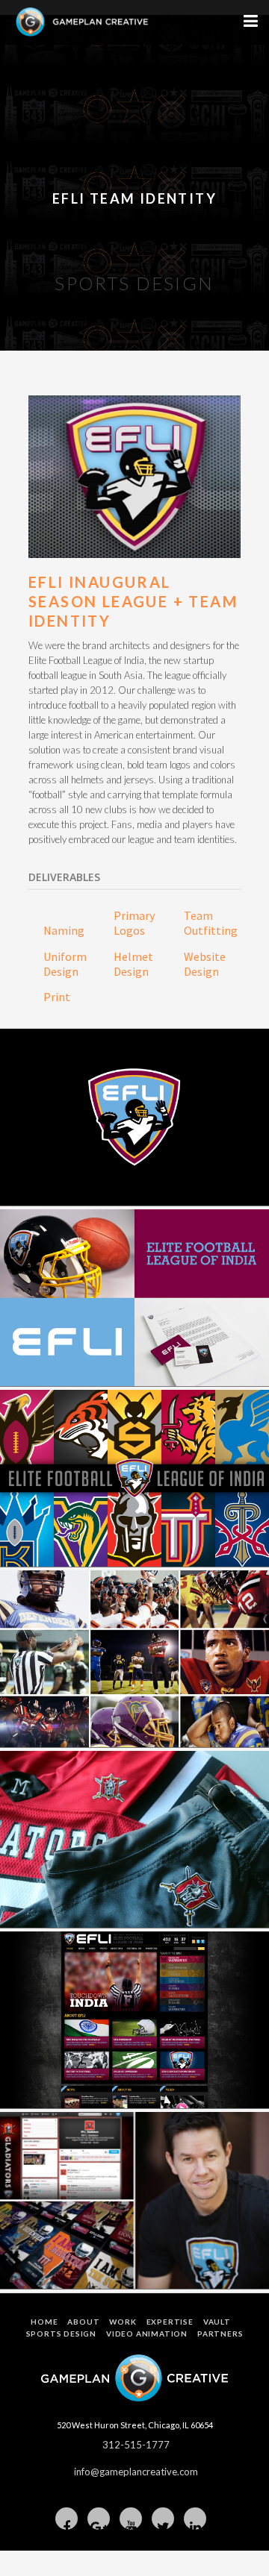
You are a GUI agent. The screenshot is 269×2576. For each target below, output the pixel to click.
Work (123, 2322)
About (83, 2322)
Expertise (170, 2322)
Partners (220, 2334)
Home (44, 2322)
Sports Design (61, 2334)
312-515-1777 (136, 2445)
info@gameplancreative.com (136, 2472)
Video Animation (147, 2334)
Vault (217, 2322)
